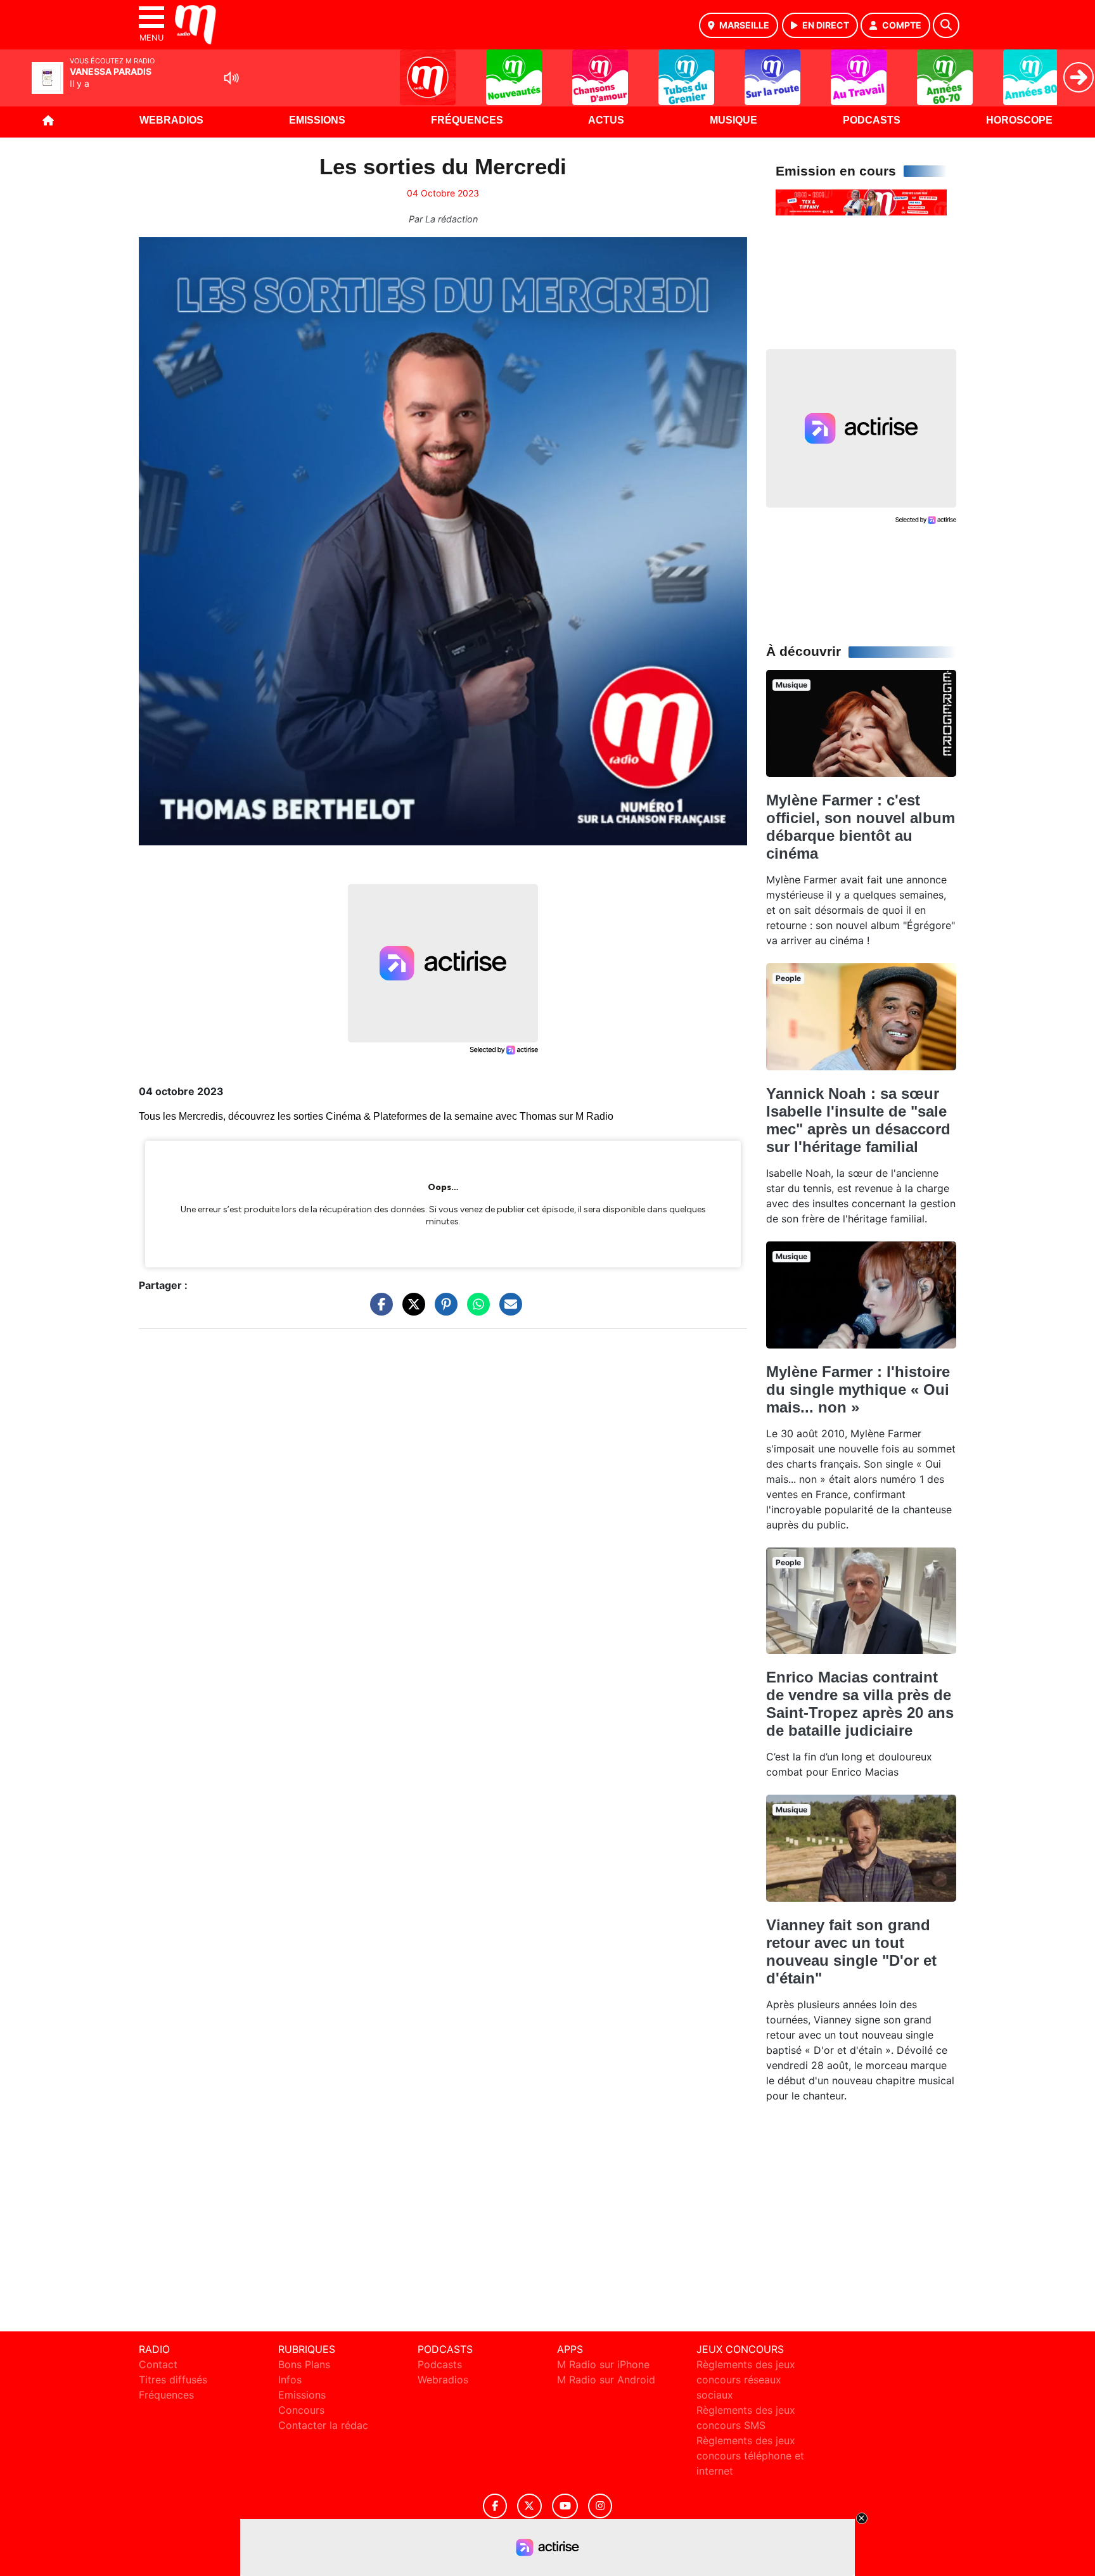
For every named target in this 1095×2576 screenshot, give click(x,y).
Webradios (171, 120)
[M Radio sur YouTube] (565, 2506)
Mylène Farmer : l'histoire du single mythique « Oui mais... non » (858, 1389)
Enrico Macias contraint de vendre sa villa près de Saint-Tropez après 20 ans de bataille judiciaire (860, 1704)
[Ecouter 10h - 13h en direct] (861, 202)
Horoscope (1019, 120)
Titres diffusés (173, 2380)
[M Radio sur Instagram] (600, 2506)
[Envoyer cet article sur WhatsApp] (475, 1310)
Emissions (317, 120)
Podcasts (872, 120)
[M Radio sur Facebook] (495, 2506)
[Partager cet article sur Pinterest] (443, 1310)
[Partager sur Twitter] (411, 1310)
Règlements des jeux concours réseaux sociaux (746, 2380)
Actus (606, 120)
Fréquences (467, 120)
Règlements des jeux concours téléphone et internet (750, 2456)
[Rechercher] (946, 25)
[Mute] (231, 78)
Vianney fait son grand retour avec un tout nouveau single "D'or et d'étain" (851, 1951)
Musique (733, 120)
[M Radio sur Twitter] (529, 2506)
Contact (158, 2364)
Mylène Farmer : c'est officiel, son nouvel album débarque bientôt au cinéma (861, 827)
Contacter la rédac (323, 2425)
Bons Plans (304, 2364)
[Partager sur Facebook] (378, 1310)
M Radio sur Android (606, 2380)
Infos (290, 2380)
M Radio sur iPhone (603, 2364)
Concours (301, 2410)
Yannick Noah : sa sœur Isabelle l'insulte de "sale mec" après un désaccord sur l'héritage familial (858, 1120)
